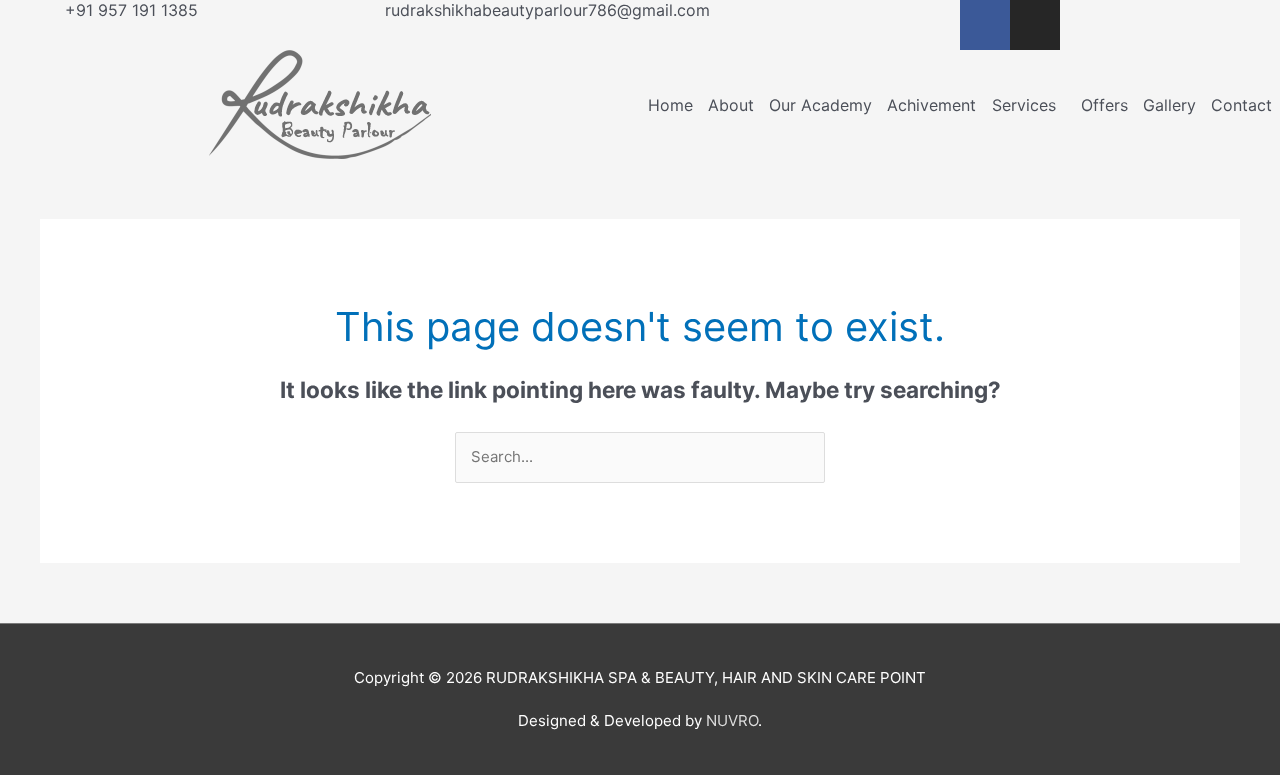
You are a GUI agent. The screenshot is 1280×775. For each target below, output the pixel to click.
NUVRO (732, 720)
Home (670, 105)
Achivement (931, 105)
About (731, 105)
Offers (1104, 105)
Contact (1241, 105)
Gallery (1169, 105)
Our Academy (820, 105)
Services (1024, 105)
